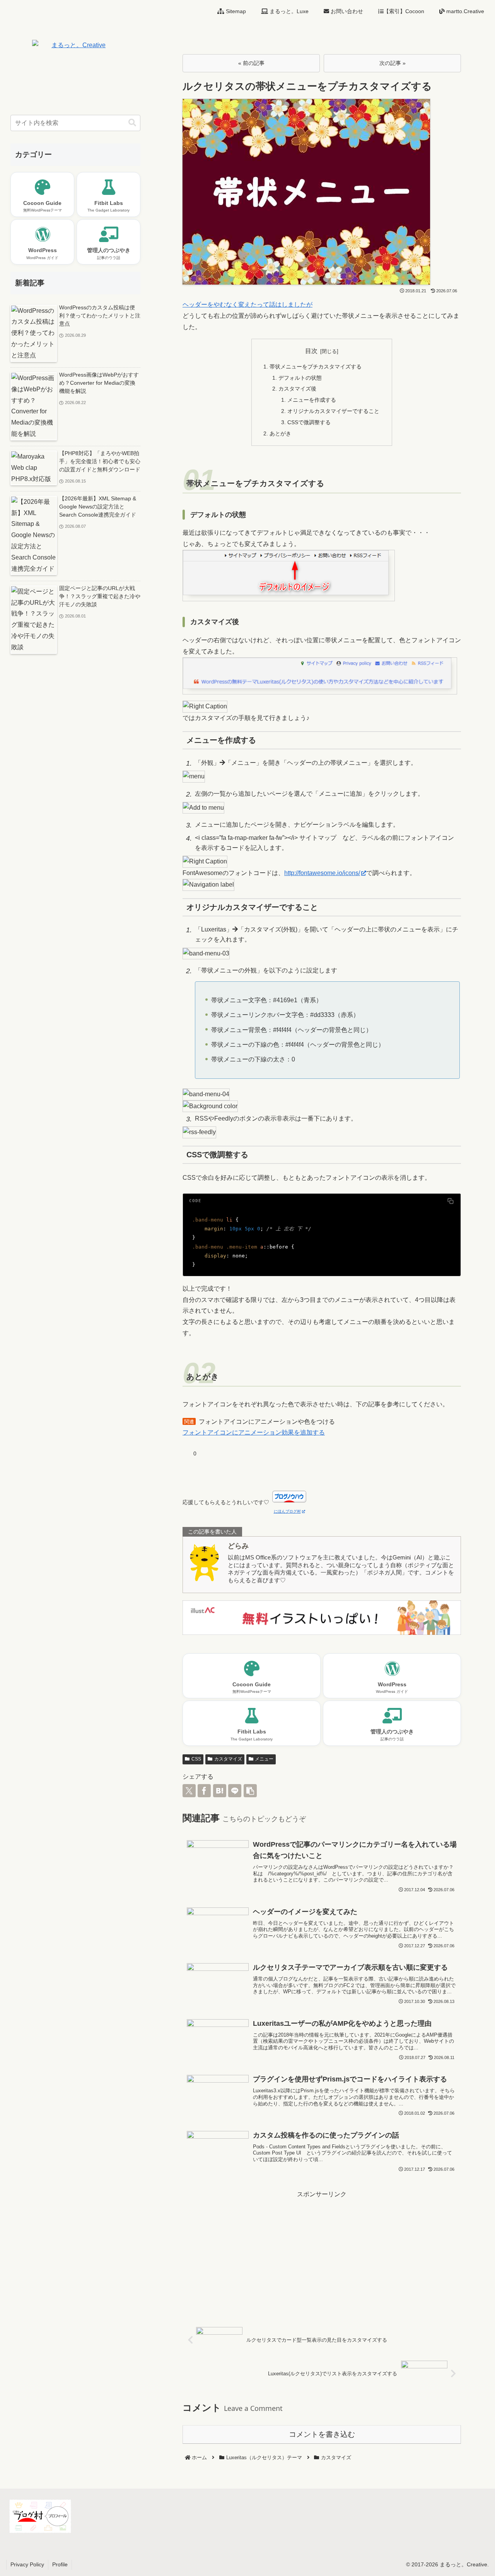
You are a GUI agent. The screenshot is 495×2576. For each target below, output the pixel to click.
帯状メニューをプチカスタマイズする (316, 367)
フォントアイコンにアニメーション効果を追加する (254, 1432)
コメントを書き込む (322, 2434)
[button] (250, 1791)
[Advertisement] (322, 2254)
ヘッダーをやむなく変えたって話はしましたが (247, 305)
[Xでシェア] (189, 1791)
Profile (60, 2564)
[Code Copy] (451, 1201)
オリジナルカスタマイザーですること (333, 411)
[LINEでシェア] (235, 1791)
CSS (196, 1759)
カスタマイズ (228, 1759)
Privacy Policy (27, 2564)
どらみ (238, 1546)
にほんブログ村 (287, 1511)
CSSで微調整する (309, 422)
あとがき (280, 433)
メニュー (264, 1759)
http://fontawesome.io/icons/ (322, 873)
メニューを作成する (312, 400)
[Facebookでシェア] (204, 1791)
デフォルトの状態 (300, 378)
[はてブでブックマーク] (220, 1791)
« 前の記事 (251, 63)
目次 (311, 351)
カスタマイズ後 (297, 389)
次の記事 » (393, 63)
